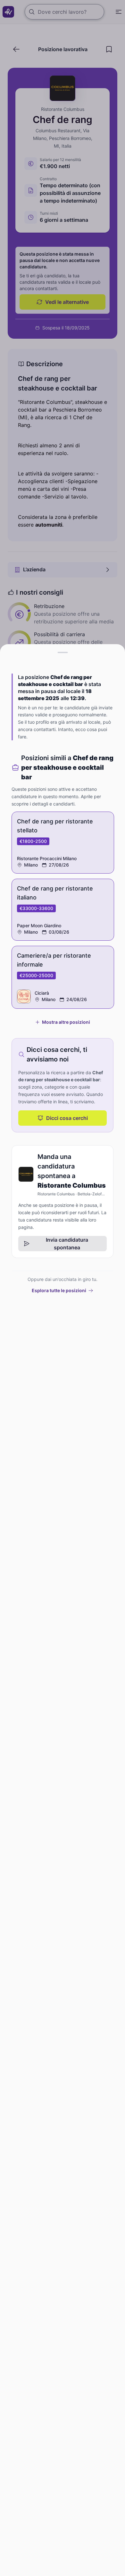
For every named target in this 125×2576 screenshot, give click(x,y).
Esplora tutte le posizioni (59, 1290)
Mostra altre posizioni (66, 1022)
